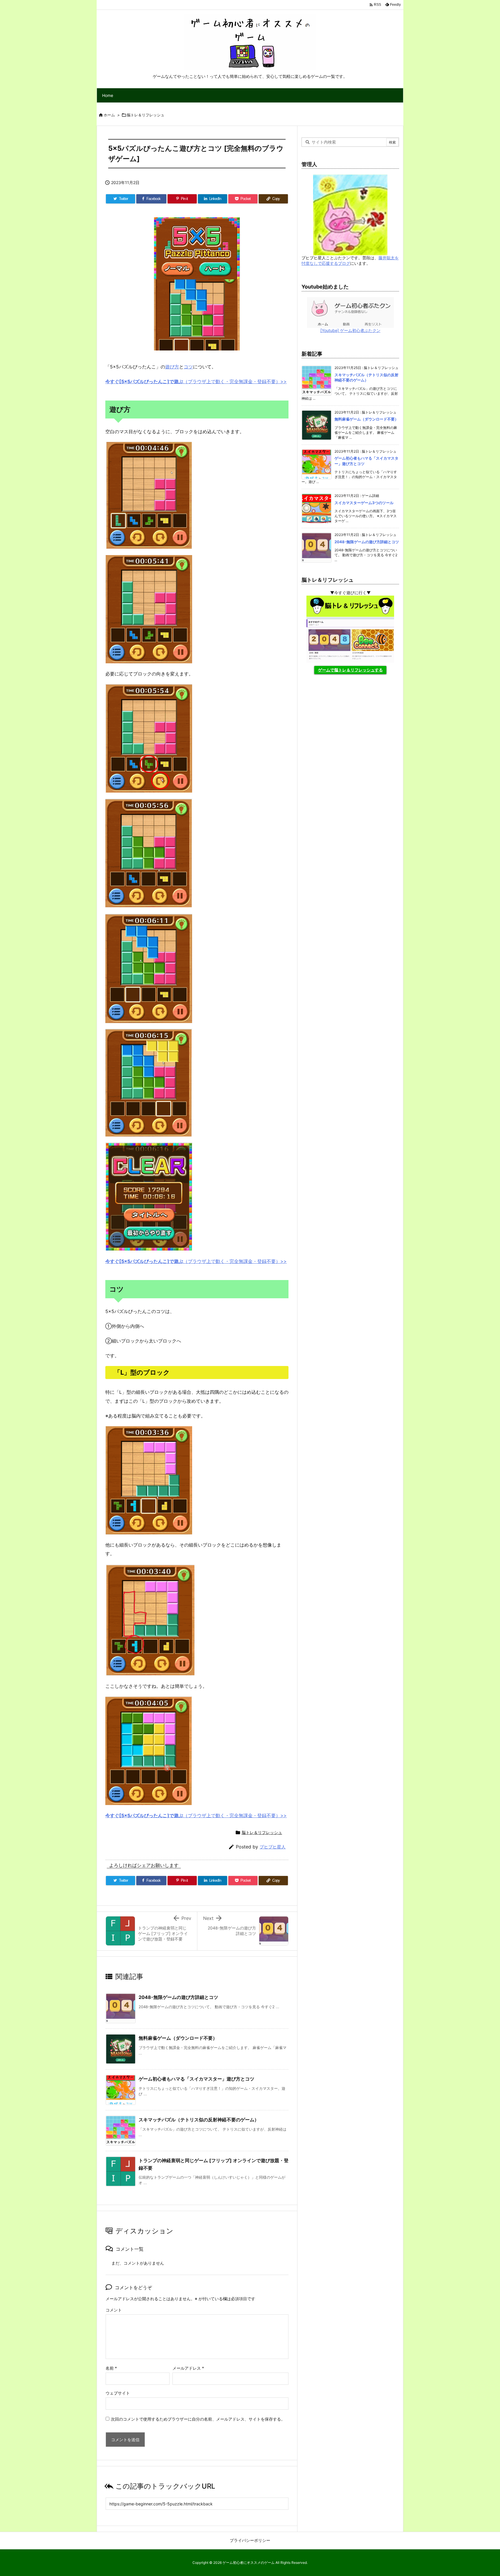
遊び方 (172, 367)
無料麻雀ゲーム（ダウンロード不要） (178, 2038)
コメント (114, 2310)
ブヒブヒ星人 (273, 1847)
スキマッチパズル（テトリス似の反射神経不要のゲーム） (199, 2120)
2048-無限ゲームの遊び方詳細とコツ (178, 1997)
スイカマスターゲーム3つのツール (364, 503)
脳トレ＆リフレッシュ (146, 115)
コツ (188, 367)
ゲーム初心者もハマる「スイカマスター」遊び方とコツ (196, 2079)
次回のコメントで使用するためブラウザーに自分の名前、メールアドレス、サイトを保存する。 (198, 2419)
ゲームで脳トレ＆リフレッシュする (350, 670)
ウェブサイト (118, 2393)
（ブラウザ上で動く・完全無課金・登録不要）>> (196, 381)
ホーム (109, 115)
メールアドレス (188, 2368)
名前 (111, 2368)
